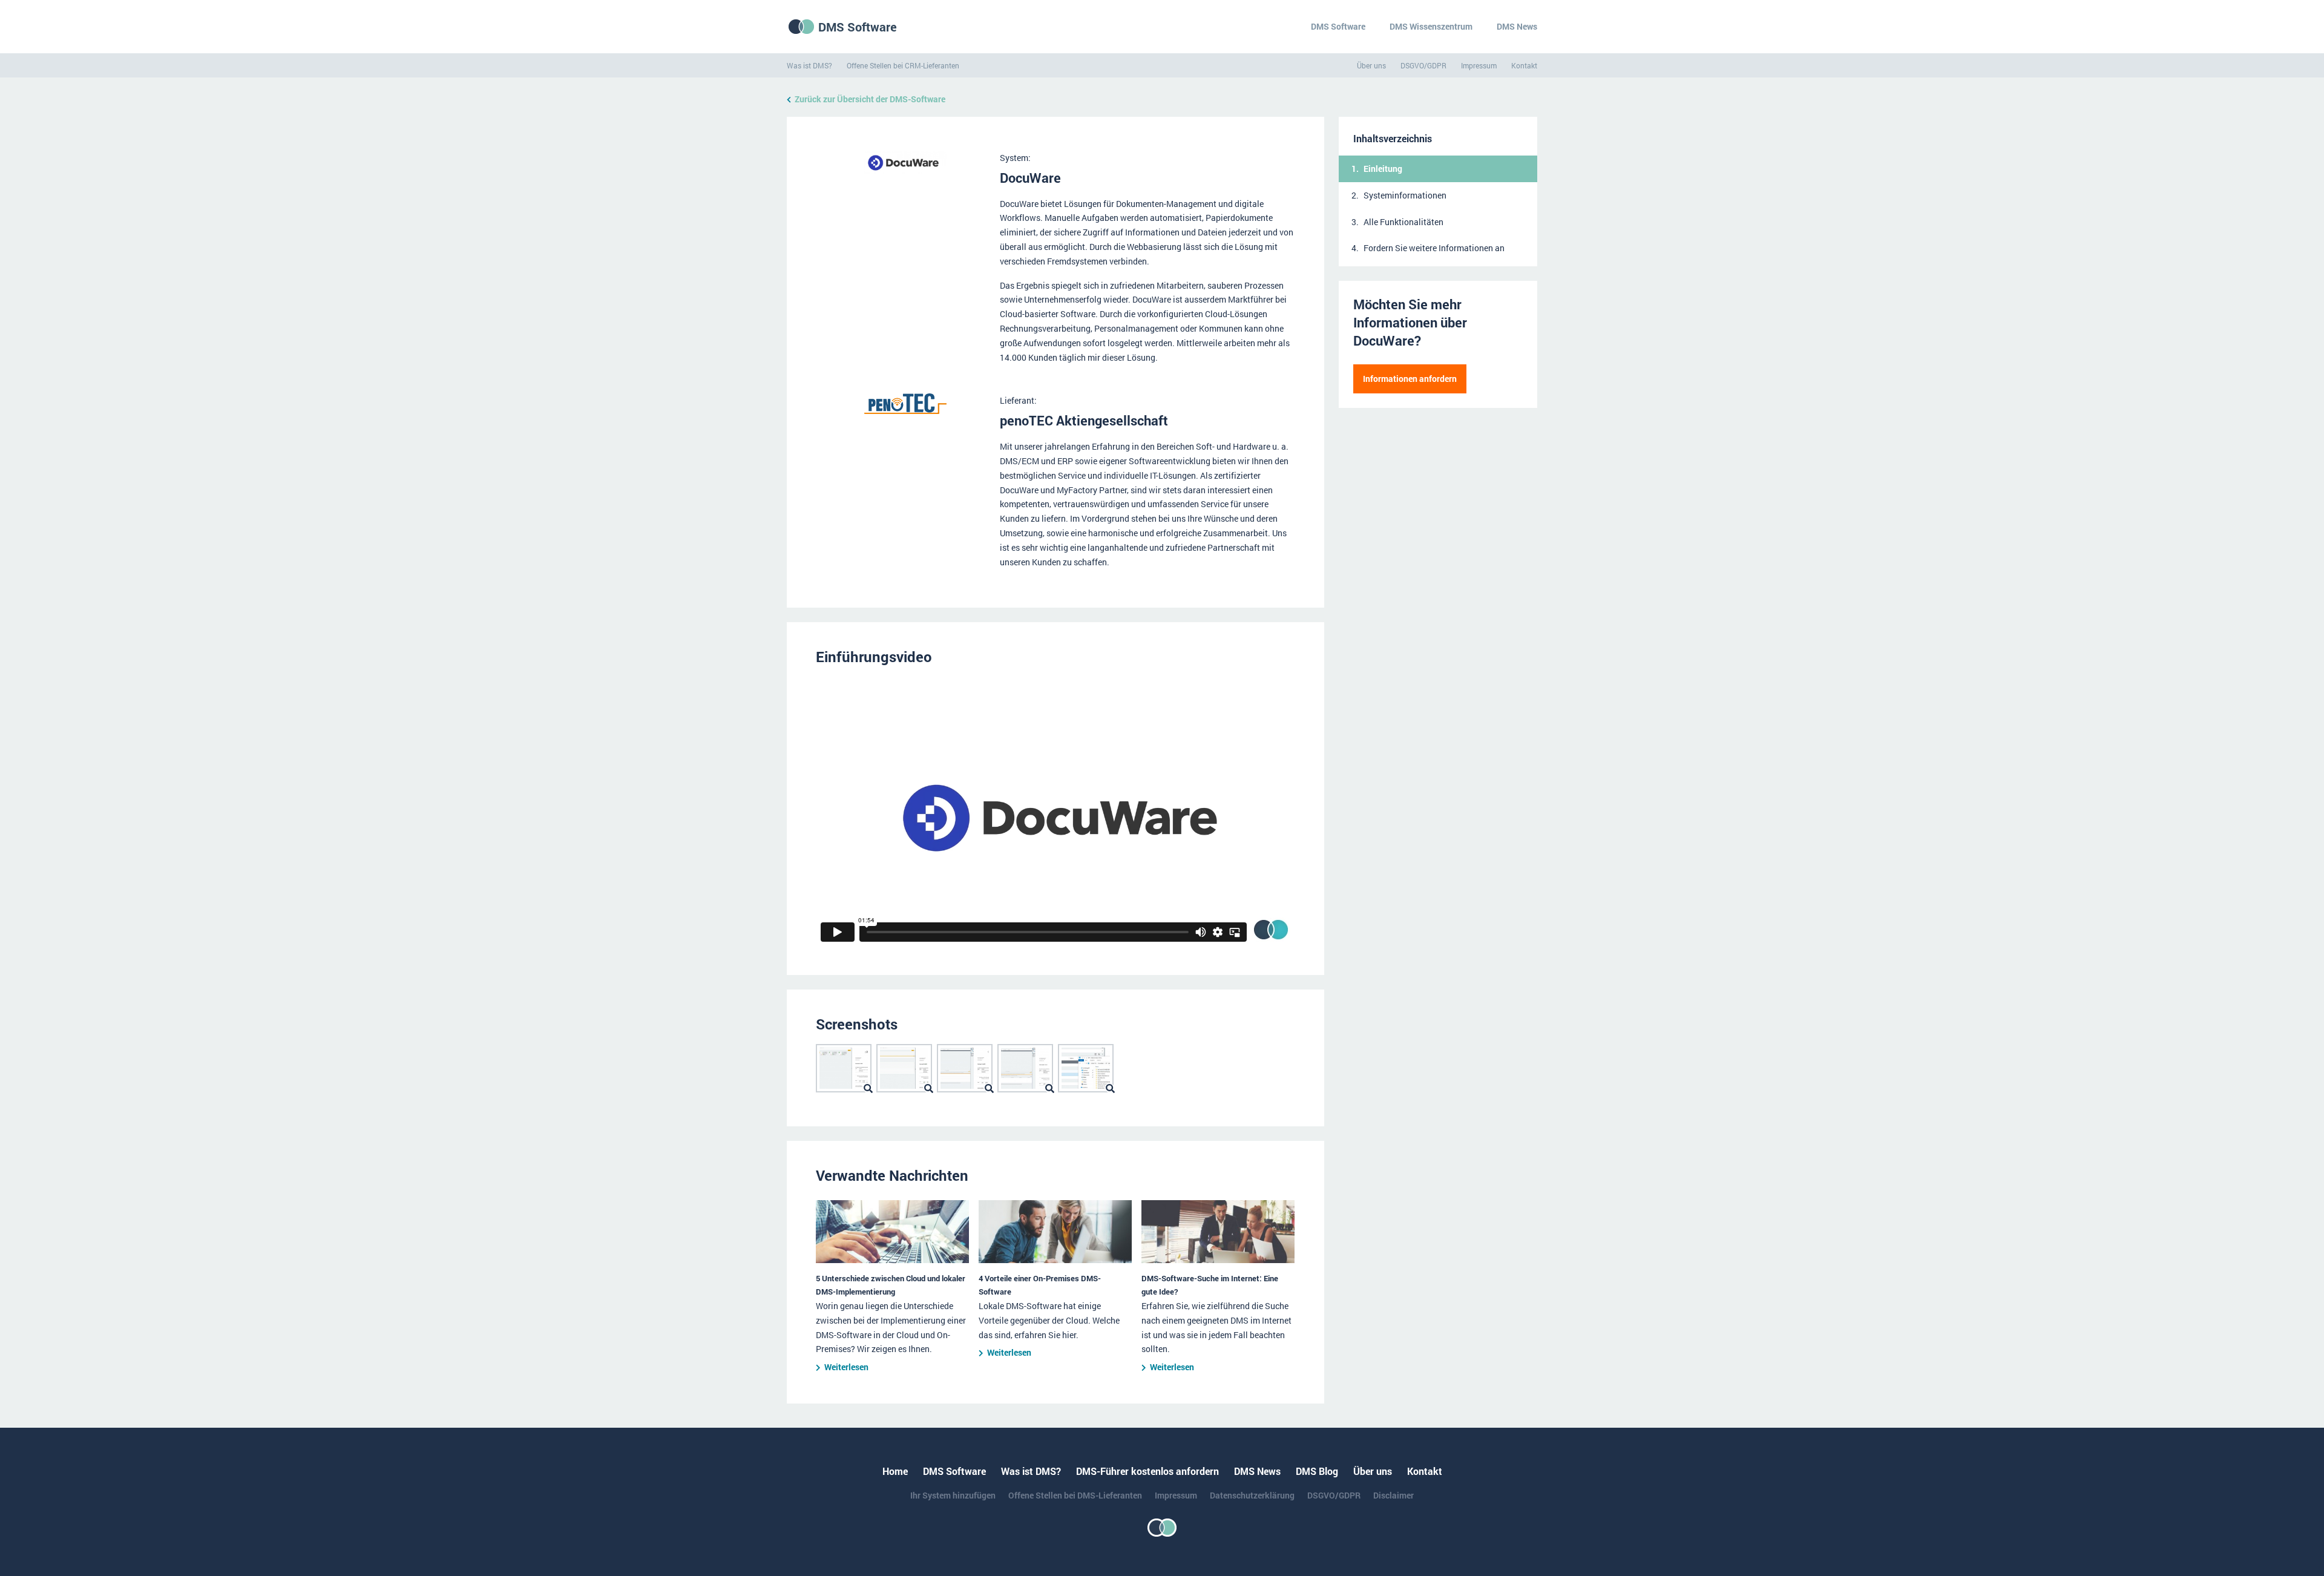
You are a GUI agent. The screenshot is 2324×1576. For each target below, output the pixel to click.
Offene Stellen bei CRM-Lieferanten (903, 65)
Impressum (1479, 65)
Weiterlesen (846, 1367)
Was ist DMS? (809, 65)
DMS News (1517, 26)
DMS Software (858, 27)
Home (895, 1471)
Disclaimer (1393, 1495)
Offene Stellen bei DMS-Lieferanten (1075, 1495)
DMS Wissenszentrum (1431, 26)
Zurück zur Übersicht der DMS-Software (870, 99)
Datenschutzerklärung (1252, 1495)
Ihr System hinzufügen (953, 1495)
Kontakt (1524, 65)
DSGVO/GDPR (1423, 65)
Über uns (1371, 65)
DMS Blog (1317, 1471)
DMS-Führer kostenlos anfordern (1147, 1471)
